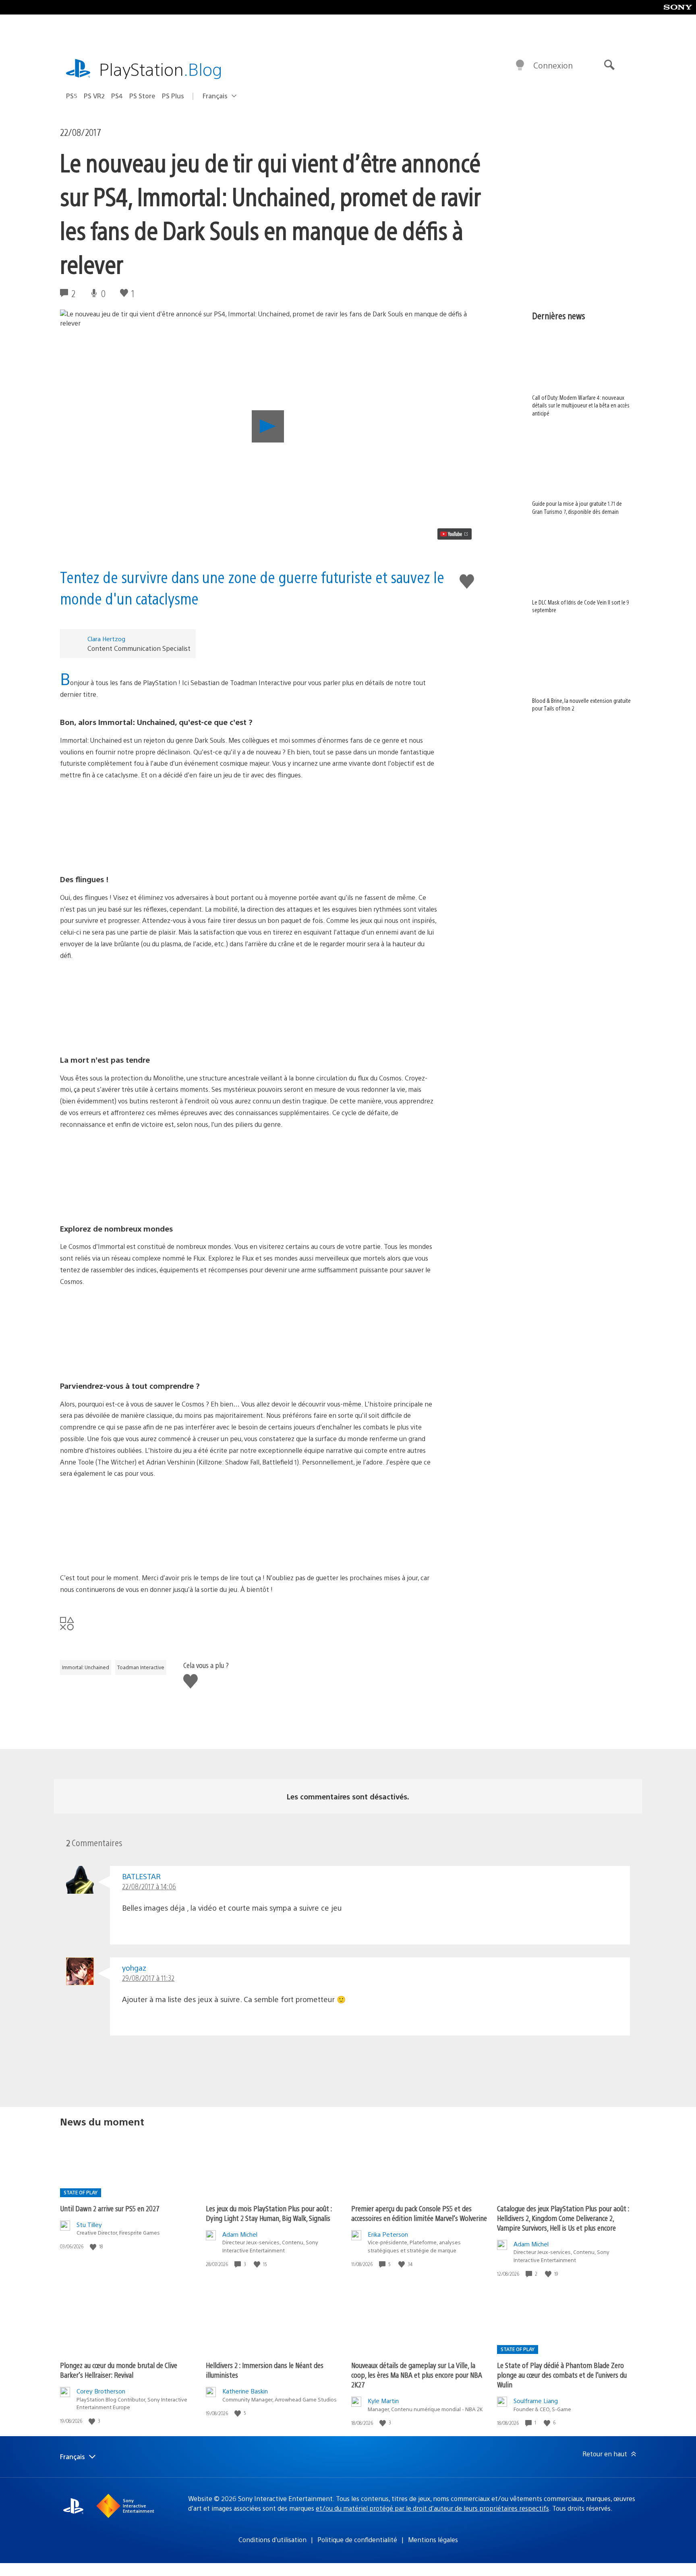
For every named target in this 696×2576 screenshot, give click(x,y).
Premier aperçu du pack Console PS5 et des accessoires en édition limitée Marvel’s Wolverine (419, 2213)
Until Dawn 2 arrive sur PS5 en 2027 (110, 2208)
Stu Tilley (89, 2224)
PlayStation (161, 69)
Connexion (553, 65)
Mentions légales (433, 2540)
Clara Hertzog (106, 639)
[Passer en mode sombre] (520, 65)
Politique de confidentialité (357, 2540)
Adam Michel (240, 2234)
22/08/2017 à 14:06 (149, 1886)
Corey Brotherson (101, 2391)
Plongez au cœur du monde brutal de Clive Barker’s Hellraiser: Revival (119, 2370)
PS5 (72, 96)
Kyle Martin (383, 2400)
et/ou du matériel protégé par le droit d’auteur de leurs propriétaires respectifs (432, 2508)
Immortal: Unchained (86, 1667)
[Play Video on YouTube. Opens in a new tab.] (455, 534)
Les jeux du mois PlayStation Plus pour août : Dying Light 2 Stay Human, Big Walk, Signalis (269, 2213)
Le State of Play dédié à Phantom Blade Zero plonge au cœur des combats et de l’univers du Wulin (562, 2375)
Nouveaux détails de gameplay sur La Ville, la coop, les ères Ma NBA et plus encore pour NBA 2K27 (417, 2375)
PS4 (117, 96)
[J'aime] (94, 2247)
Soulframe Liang (536, 2400)
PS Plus (173, 96)
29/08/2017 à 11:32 (148, 1978)
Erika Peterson (388, 2234)
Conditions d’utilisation (272, 2540)
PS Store (142, 96)
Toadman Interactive (141, 1667)
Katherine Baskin (245, 2391)
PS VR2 (94, 96)
